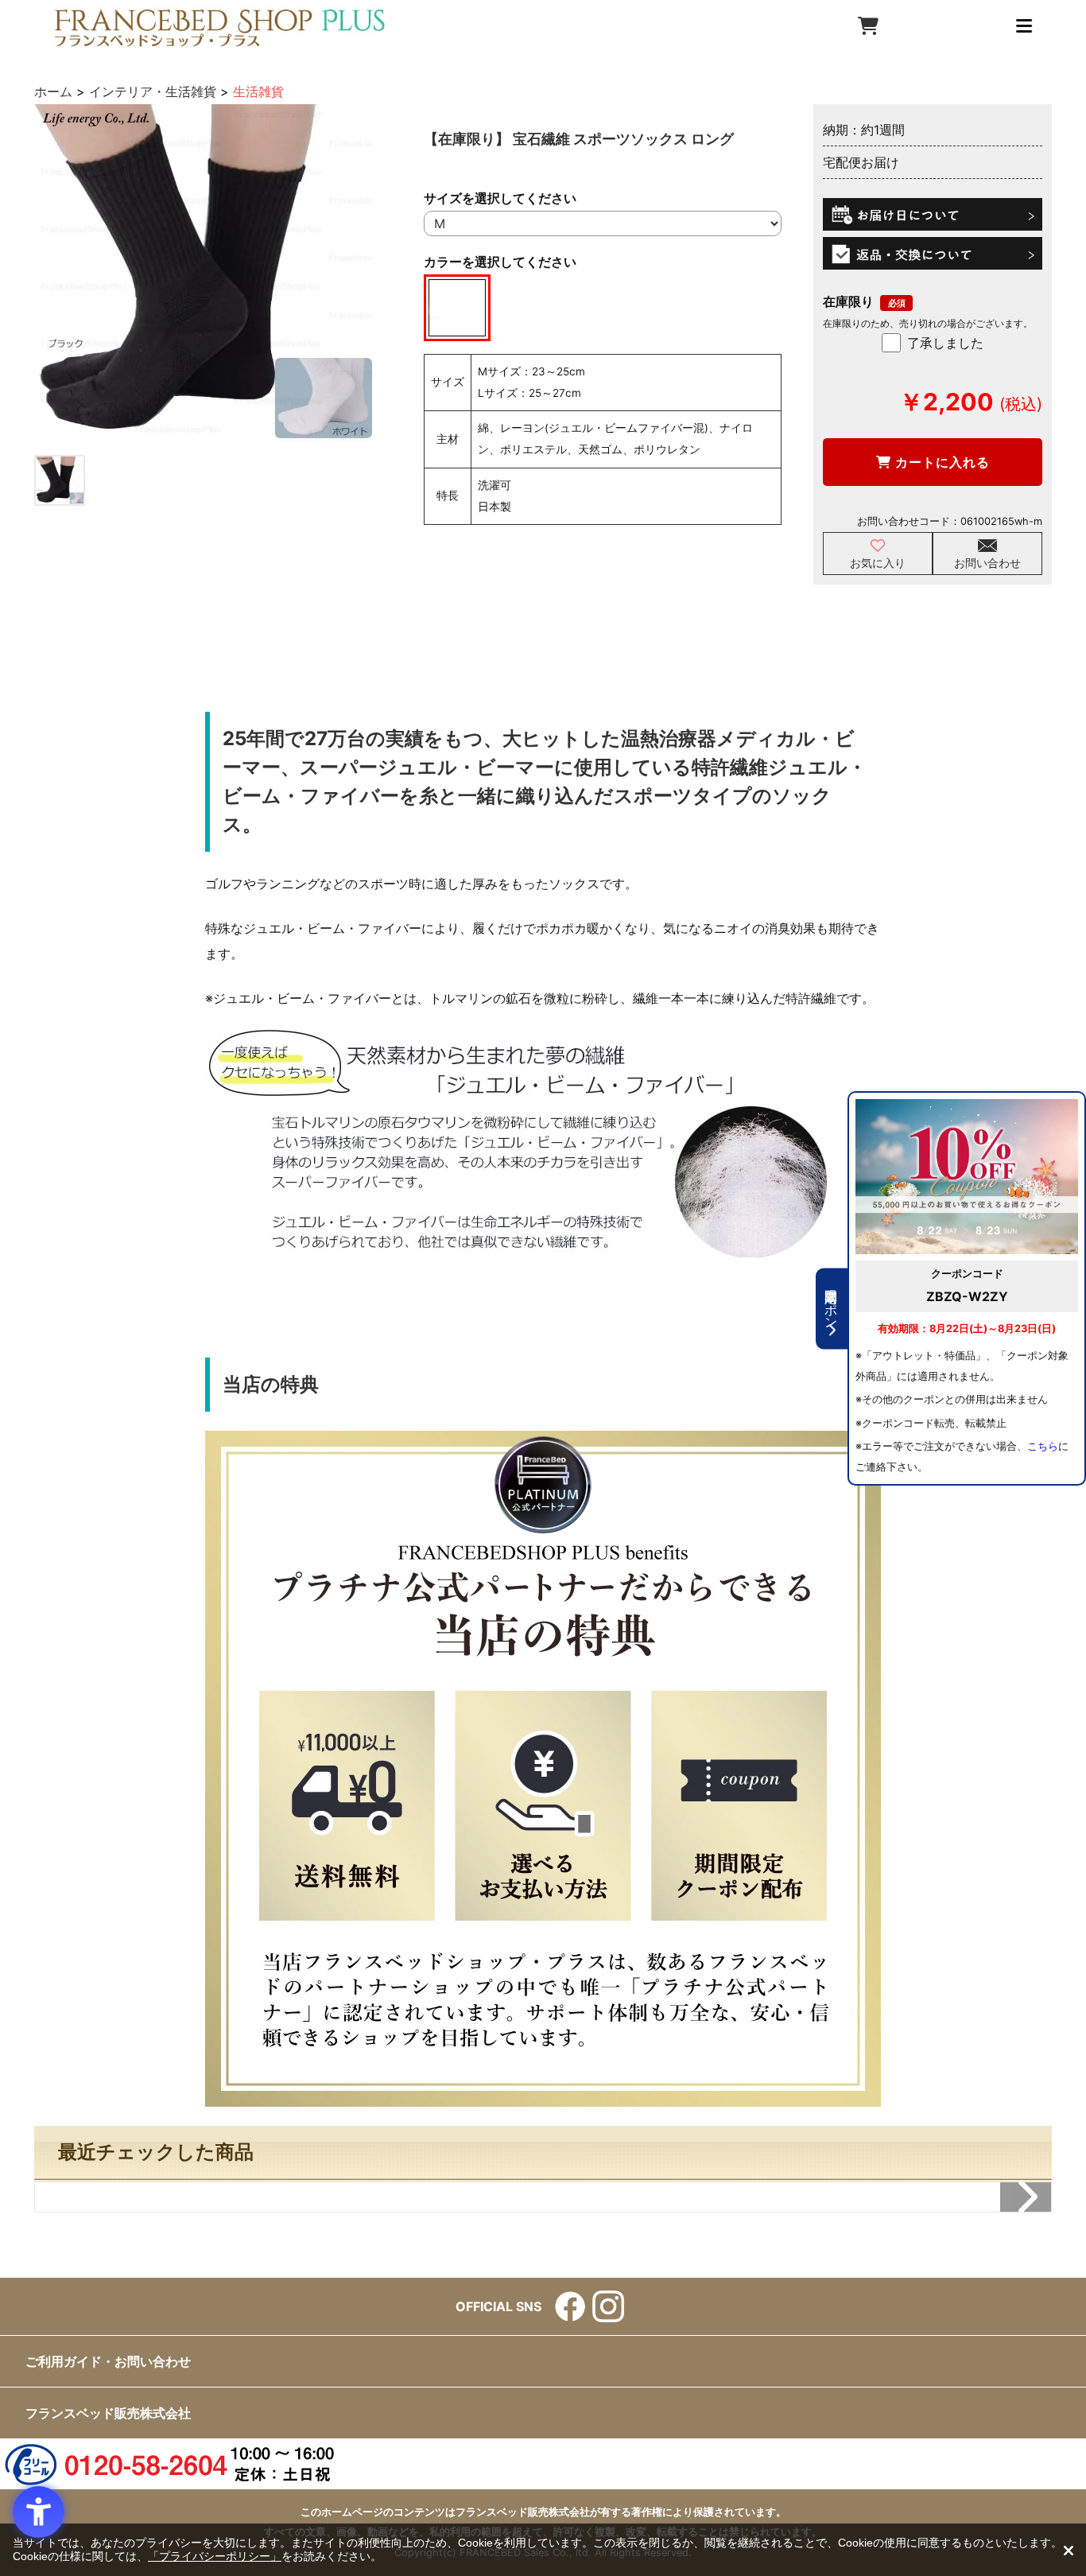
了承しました (945, 343)
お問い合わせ (987, 563)
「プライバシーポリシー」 (215, 2556)
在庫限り (848, 301)
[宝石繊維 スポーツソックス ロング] (203, 273)
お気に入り (878, 563)
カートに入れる (941, 462)
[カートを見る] (868, 26)
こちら (1043, 1446)
